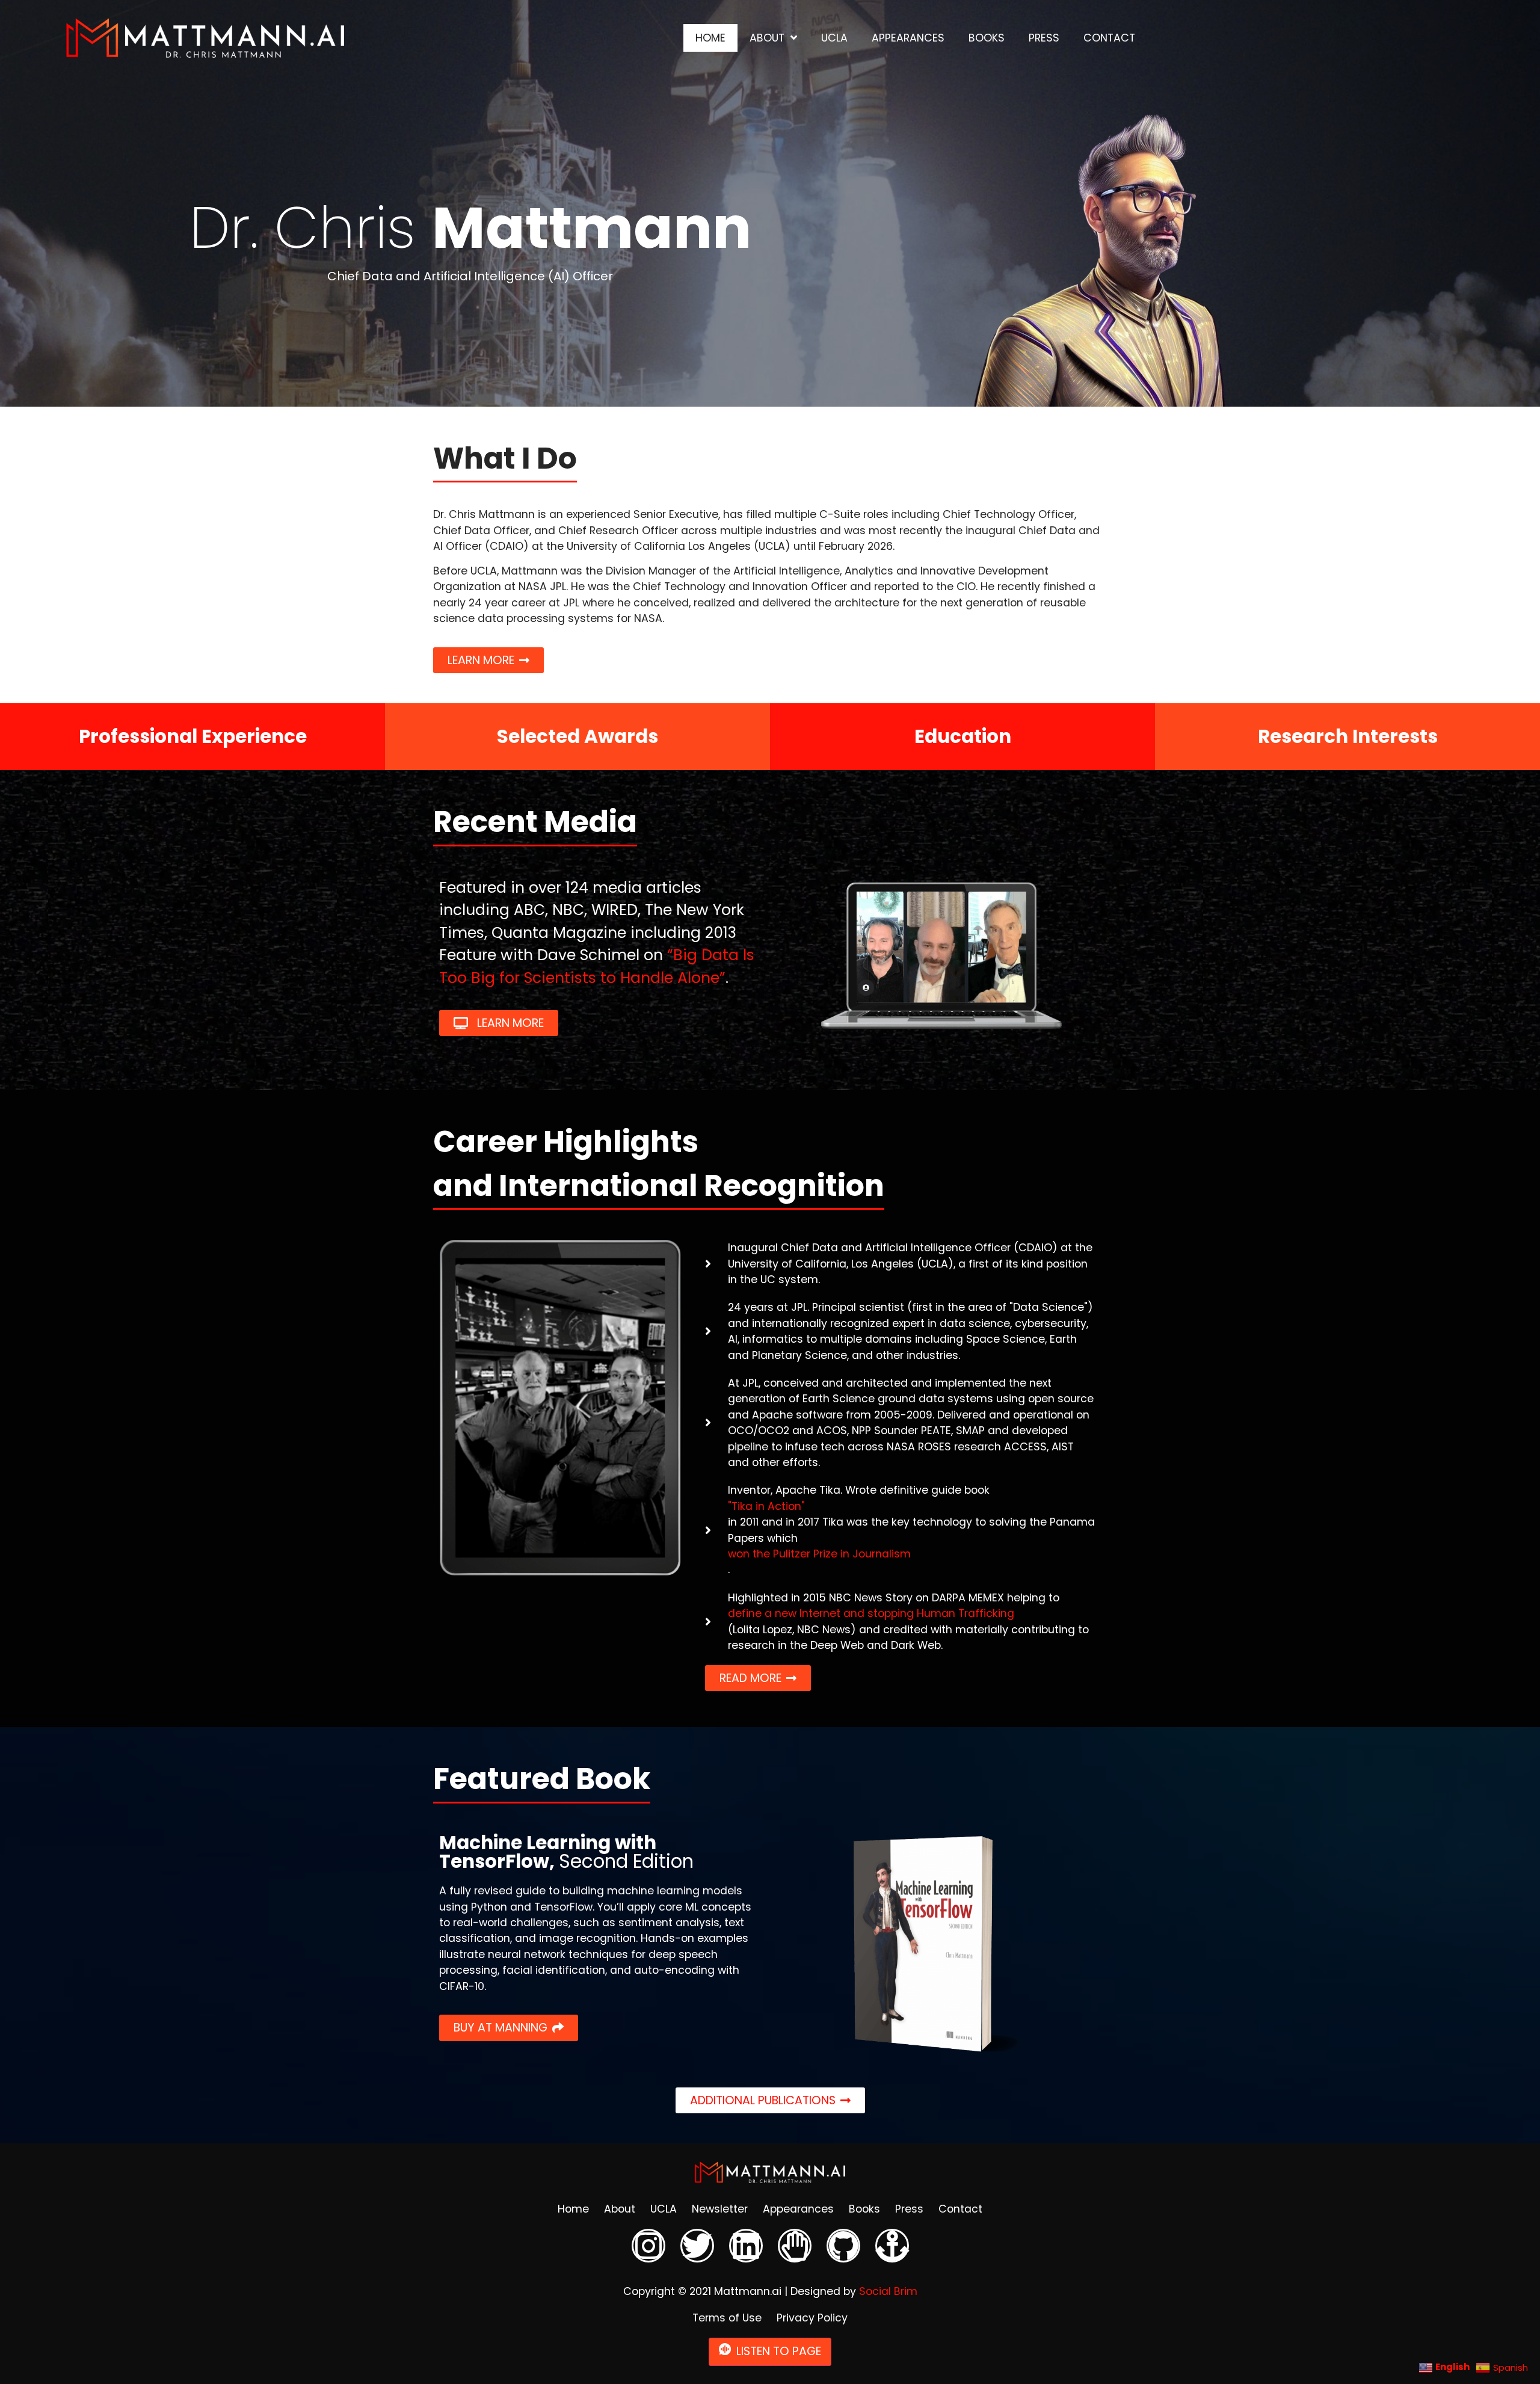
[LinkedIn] (746, 2246)
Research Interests (1348, 736)
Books (987, 38)
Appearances (908, 38)
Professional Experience (193, 736)
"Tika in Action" (766, 1506)
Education (963, 736)
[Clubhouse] (795, 2246)
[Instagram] (648, 2246)
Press (1044, 38)
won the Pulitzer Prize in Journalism (819, 1554)
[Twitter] (697, 2246)
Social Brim (888, 2291)
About (767, 38)
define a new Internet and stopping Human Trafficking (871, 1613)
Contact (1109, 38)
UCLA (834, 38)
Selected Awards (577, 736)
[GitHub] (843, 2246)
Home (710, 38)
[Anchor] (892, 2246)
